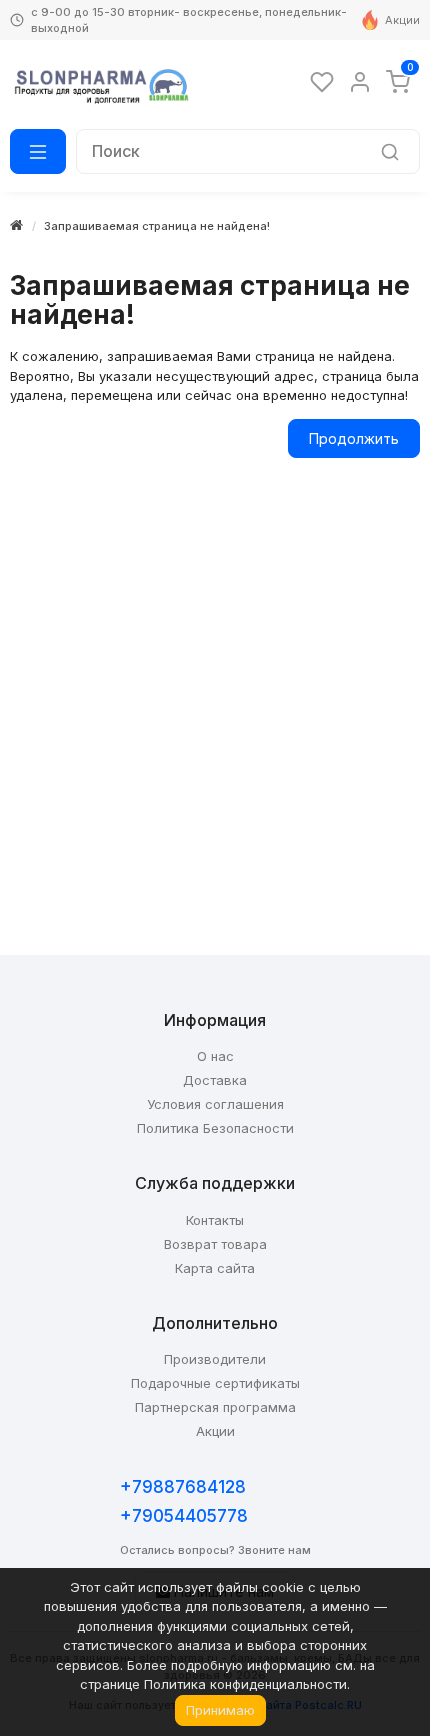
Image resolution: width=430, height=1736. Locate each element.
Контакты (215, 1220)
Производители (215, 1359)
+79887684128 (183, 1487)
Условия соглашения (215, 1104)
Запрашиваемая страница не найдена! (157, 226)
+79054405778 (184, 1516)
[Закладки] (322, 82)
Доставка (215, 1080)
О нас (215, 1056)
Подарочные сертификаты (215, 1383)
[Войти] (360, 82)
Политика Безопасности (215, 1128)
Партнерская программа (215, 1407)
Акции (402, 20)
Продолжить (354, 438)
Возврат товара (215, 1244)
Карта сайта (215, 1268)
